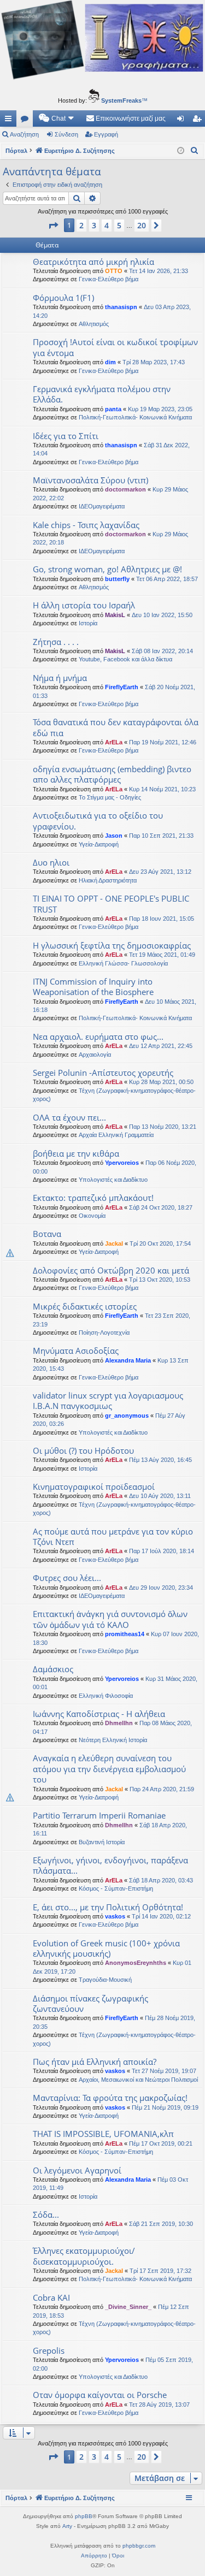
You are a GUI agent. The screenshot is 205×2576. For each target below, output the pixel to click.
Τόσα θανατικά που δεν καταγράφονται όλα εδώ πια (116, 727)
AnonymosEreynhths (136, 1963)
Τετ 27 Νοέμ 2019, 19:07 (164, 2071)
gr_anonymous (127, 1416)
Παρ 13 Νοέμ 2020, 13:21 (163, 1127)
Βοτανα (47, 1234)
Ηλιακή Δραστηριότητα (108, 880)
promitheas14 (125, 1634)
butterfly (117, 579)
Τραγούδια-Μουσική (105, 1980)
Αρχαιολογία (95, 1055)
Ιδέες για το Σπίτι (66, 436)
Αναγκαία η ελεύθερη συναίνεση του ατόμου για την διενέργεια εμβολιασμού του (109, 1769)
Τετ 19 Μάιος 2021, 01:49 (162, 955)
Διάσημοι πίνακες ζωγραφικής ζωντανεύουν (90, 2003)
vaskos (115, 1916)
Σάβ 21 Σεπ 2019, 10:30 (161, 2224)
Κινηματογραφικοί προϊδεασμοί (94, 1487)
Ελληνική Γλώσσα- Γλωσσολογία (123, 963)
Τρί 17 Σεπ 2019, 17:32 (160, 2271)
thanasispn (121, 307)
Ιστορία (88, 623)
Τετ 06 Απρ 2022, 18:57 (167, 579)
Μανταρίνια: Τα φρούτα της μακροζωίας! (110, 2098)
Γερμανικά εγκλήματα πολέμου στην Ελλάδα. (102, 394)
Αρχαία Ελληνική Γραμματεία (116, 1135)
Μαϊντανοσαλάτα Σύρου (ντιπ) (90, 480)
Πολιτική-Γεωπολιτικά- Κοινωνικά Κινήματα (135, 417)
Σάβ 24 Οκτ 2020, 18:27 (161, 1207)
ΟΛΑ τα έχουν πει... (69, 1117)
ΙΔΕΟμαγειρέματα (102, 506)
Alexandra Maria (128, 1360)
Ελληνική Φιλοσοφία (106, 1696)
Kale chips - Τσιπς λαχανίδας (86, 525)
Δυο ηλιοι (51, 862)
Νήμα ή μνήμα (60, 678)
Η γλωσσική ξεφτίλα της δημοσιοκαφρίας (112, 945)
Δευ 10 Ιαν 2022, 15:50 (162, 615)
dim (110, 362)
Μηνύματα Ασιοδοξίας (76, 1351)
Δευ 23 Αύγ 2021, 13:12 (160, 872)
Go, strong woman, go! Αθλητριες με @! (107, 569)
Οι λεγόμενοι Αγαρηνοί (77, 2170)
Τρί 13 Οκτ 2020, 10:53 (160, 1280)
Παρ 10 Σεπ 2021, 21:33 (161, 836)
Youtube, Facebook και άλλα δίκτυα (125, 659)
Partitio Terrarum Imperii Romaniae (99, 1815)
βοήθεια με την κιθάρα (76, 1153)
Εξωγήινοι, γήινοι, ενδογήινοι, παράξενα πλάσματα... (110, 1865)
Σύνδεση (66, 134)
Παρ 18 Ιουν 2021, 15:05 (162, 919)
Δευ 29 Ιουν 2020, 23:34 (161, 1588)
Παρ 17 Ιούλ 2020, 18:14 (162, 1551)
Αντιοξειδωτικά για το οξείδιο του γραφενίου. (98, 821)
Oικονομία (92, 1216)
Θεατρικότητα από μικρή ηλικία (93, 262)
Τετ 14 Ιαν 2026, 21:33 (159, 271)
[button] (53, 226)
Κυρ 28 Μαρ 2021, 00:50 (161, 1082)
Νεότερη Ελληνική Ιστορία (113, 1740)
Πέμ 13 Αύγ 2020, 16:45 (160, 1460)
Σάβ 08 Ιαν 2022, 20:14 (162, 651)
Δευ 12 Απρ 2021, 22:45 (161, 1046)
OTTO (114, 271)
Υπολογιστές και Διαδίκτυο (113, 1180)
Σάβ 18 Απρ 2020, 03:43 (161, 1880)
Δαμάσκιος (53, 1669)
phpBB (84, 2516)
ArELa (114, 742)
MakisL (115, 615)
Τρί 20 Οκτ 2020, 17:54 (160, 1243)
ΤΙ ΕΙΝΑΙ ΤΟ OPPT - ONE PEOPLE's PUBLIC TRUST (111, 904)
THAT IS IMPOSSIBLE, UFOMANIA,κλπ (103, 2134)
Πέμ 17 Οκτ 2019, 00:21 (161, 2143)
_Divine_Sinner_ (128, 2307)
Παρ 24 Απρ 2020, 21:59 (162, 1789)
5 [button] (119, 225)
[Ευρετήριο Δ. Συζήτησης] (102, 42)
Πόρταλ (16, 151)
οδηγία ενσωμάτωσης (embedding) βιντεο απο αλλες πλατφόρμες (112, 774)
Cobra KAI (51, 2297)
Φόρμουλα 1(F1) (63, 298)
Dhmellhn (119, 1723)
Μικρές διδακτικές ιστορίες (85, 1306)
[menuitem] (57, 119)
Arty (67, 2526)
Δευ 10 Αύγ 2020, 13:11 (160, 1496)
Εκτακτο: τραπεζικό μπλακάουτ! (93, 1198)
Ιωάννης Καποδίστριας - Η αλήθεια (99, 1714)
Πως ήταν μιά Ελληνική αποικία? (95, 2062)
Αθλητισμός (94, 324)
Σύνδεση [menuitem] (183, 121)
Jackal (114, 1243)
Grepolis (49, 2350)
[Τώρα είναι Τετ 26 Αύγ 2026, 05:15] (181, 151)
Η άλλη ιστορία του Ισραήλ (84, 605)
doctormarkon (125, 489)
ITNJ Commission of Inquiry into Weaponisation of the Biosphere (93, 987)
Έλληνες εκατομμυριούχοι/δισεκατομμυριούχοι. (84, 2256)
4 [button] (107, 225)
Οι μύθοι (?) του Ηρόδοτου (83, 1450)
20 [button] (142, 225)
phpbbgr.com (139, 2546)
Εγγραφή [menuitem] (199, 121)
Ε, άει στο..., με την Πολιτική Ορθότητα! (108, 1907)
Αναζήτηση (24, 134)
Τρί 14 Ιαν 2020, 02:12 (161, 1916)
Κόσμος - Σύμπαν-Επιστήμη (116, 1888)
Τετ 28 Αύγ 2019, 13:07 (159, 2405)
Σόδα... (46, 2214)
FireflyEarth (122, 687)
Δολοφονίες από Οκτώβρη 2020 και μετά (111, 1270)
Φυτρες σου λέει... (67, 1578)
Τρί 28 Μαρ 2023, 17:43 (154, 362)
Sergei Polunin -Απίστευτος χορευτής (103, 1073)
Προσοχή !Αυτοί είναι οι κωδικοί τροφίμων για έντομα (115, 347)
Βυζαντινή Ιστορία (102, 1842)
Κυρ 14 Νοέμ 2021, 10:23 (162, 789)
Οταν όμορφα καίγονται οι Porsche (100, 2395)
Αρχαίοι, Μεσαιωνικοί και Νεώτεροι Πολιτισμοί (138, 2080)
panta (113, 409)
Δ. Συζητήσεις (27, 121)
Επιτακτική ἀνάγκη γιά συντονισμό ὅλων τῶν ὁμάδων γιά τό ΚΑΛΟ (110, 1619)
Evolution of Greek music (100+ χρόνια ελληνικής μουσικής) (106, 1948)
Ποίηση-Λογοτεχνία (104, 1333)
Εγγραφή (106, 134)
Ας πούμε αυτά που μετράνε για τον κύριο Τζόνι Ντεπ (113, 1536)
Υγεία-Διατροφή (99, 844)
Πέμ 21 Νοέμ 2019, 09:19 (165, 2107)
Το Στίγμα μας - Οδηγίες (110, 797)
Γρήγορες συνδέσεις (10, 121)
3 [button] (94, 225)
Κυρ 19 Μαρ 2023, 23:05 (160, 409)
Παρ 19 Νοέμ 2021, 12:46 (163, 742)
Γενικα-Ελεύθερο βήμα (109, 279)
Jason (114, 836)
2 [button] (81, 225)
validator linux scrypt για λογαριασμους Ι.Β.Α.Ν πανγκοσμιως (108, 1400)
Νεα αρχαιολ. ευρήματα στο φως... (98, 1037)
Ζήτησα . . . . (56, 642)
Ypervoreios (122, 1163)
